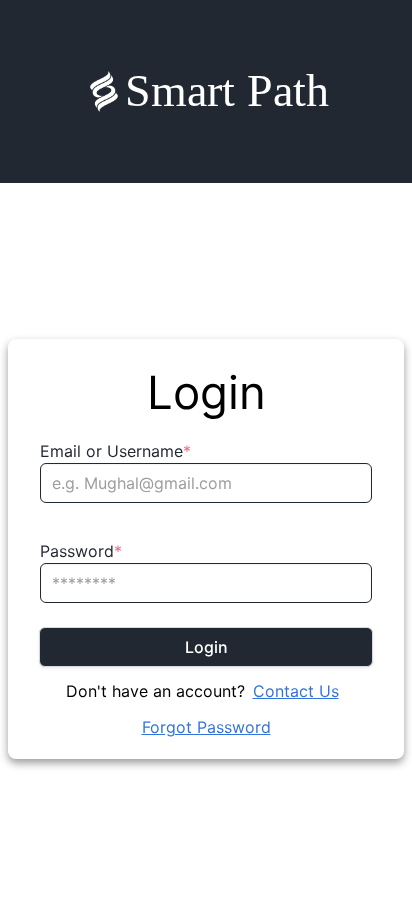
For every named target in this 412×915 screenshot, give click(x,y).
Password (81, 551)
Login (206, 647)
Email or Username (115, 451)
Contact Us (296, 691)
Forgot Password (206, 727)
